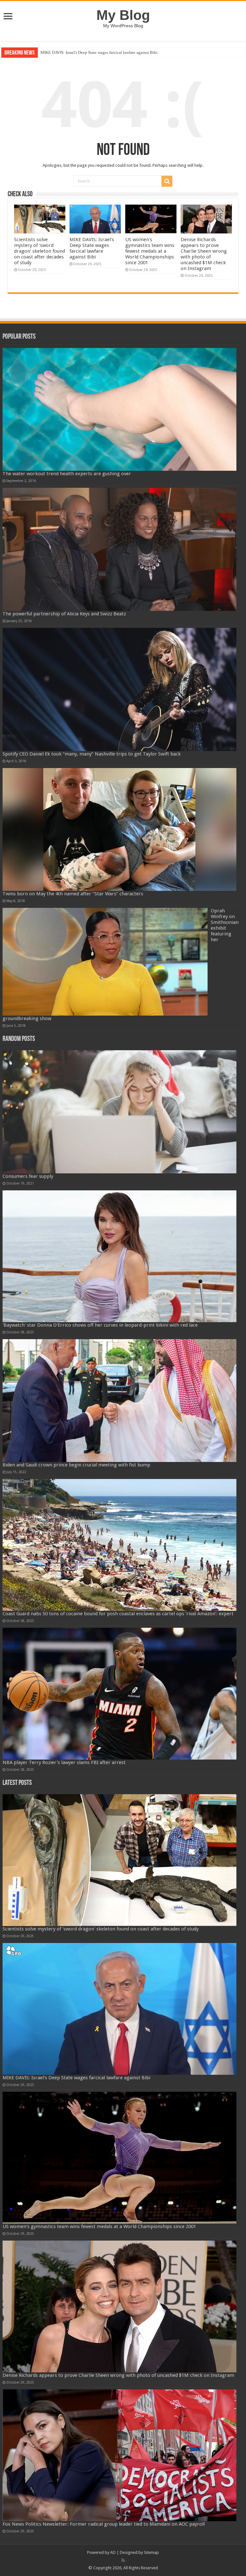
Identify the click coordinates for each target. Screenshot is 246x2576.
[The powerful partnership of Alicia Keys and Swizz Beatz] (120, 549)
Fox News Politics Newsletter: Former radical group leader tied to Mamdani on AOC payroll (104, 2524)
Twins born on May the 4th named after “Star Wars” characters (73, 894)
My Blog (123, 15)
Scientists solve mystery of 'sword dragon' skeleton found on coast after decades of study (40, 251)
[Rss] (123, 2560)
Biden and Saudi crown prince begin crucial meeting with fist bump (76, 1465)
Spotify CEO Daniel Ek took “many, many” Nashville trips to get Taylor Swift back (92, 754)
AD (113, 2552)
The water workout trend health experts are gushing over (67, 474)
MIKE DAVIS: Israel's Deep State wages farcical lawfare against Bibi (92, 248)
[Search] (167, 181)
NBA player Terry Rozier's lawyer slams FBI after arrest (64, 1762)
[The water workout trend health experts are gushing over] (120, 410)
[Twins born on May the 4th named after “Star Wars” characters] (120, 830)
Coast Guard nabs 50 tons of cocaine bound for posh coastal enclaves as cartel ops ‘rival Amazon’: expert (118, 1614)
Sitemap (151, 2552)
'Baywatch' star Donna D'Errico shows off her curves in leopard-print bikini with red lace (100, 1325)
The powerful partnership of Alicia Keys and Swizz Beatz (64, 614)
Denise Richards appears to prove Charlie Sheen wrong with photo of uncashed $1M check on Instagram (204, 254)
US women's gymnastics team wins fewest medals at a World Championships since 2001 (116, 52)
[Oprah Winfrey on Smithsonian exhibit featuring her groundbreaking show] (105, 962)
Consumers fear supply (28, 1176)
